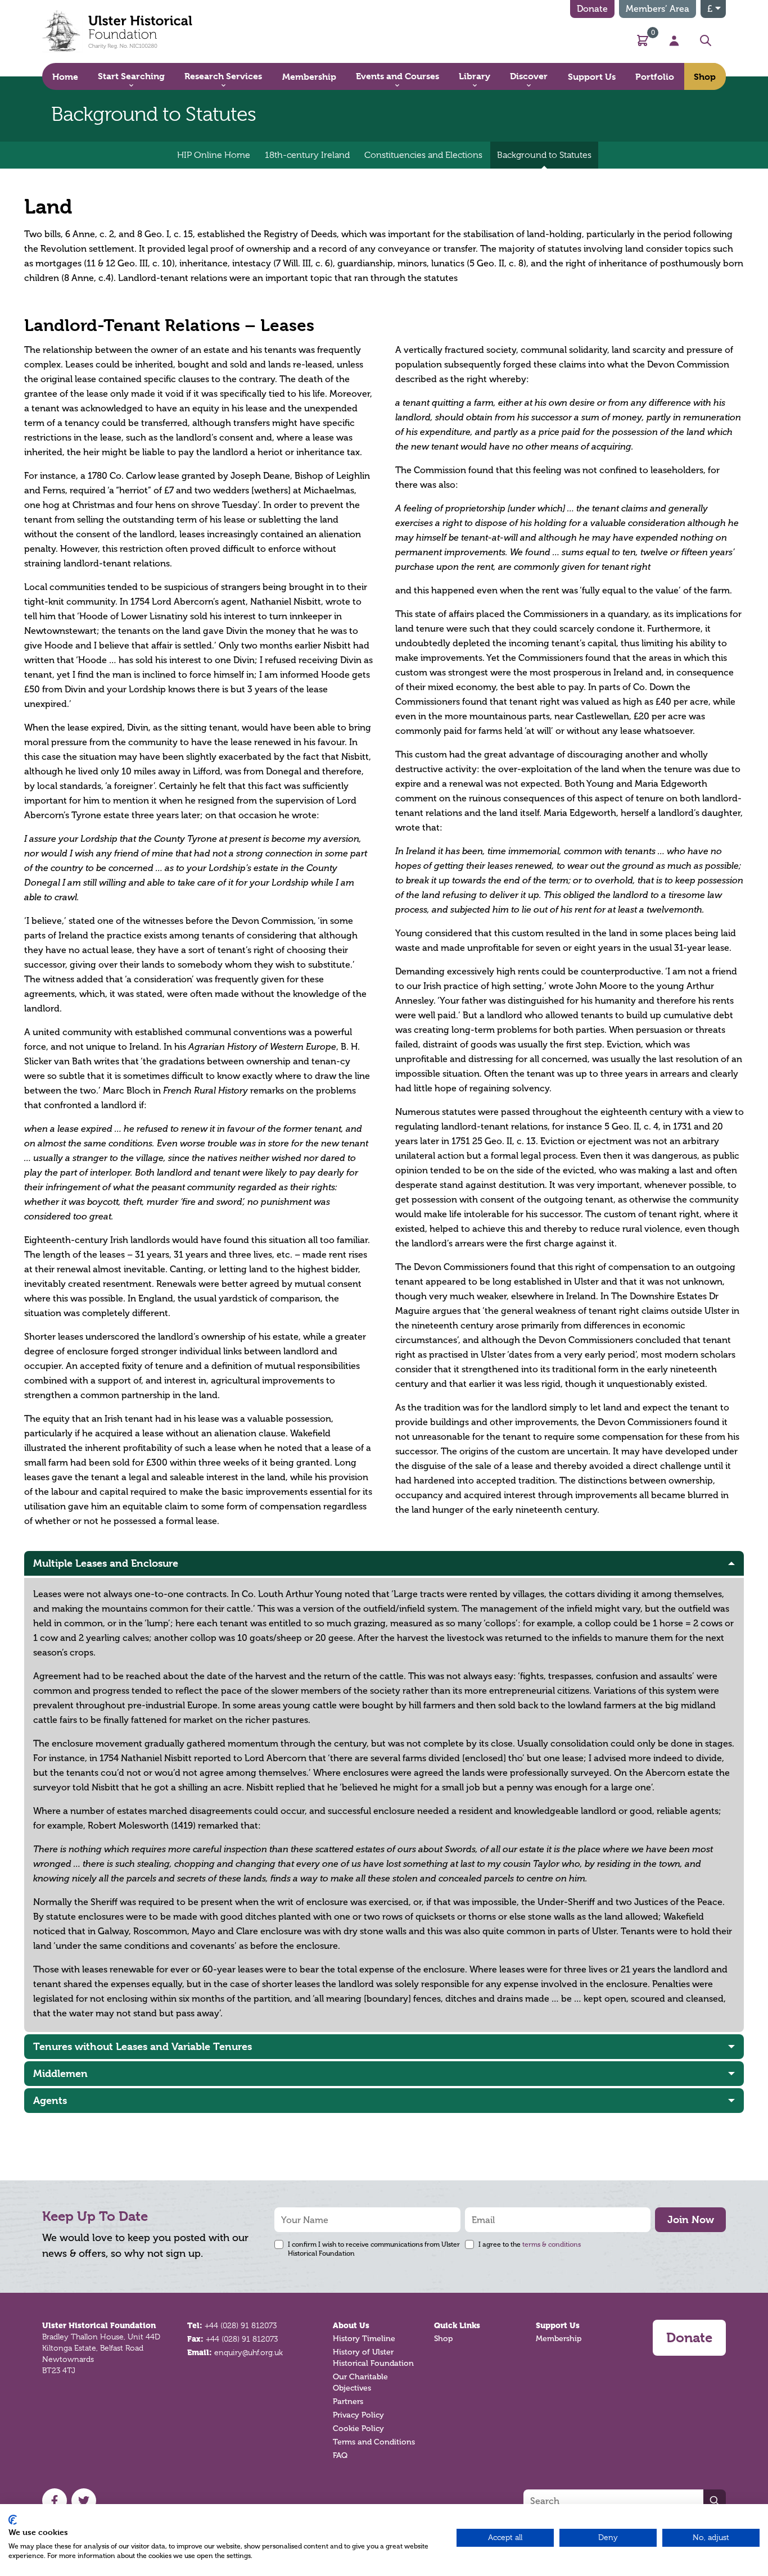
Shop (443, 2339)
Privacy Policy (358, 2415)
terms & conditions (552, 2244)
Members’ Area (658, 9)
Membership (559, 2339)
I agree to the (530, 2244)
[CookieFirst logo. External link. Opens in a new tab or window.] (13, 2520)
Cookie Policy (358, 2428)
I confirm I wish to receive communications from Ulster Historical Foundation (374, 2249)
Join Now (691, 2219)
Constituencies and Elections (423, 155)
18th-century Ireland (307, 155)
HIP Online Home (214, 155)
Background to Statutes (544, 155)
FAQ (340, 2455)
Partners (348, 2402)
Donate (592, 9)
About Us (351, 2325)
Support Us (558, 2325)
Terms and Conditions (374, 2442)
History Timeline (364, 2339)
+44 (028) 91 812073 (241, 2325)
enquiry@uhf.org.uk (249, 2352)
